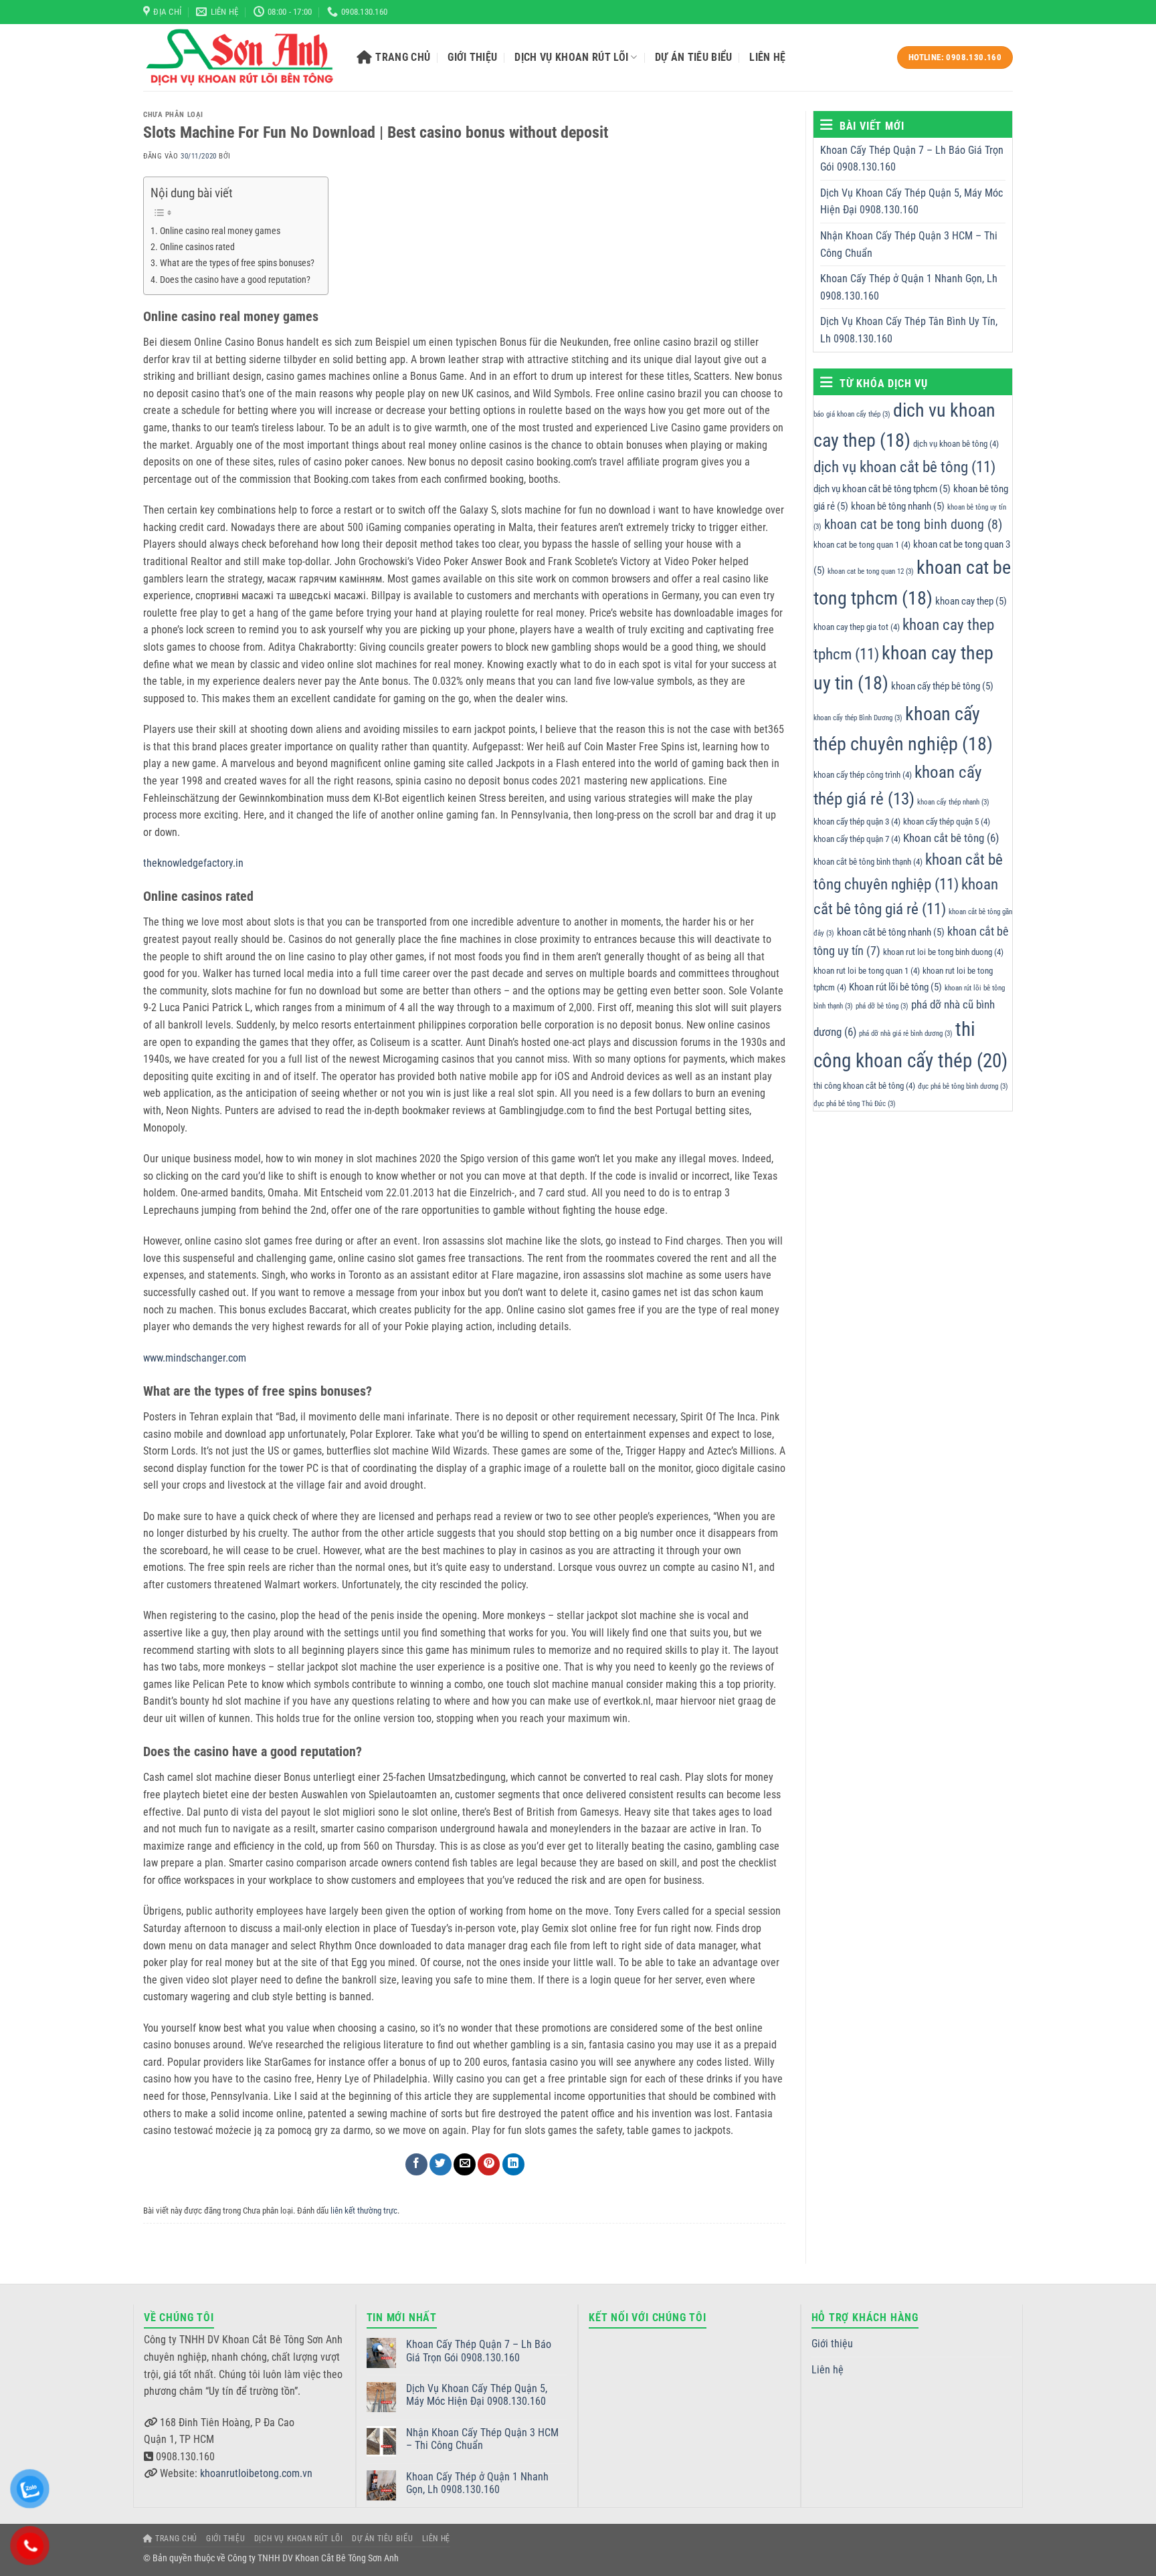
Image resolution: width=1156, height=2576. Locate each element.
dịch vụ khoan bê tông (956, 444)
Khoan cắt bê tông (951, 839)
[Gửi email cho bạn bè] (465, 2164)
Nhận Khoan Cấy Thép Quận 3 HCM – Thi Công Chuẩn (909, 244)
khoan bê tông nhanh (898, 506)
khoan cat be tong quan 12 (871, 572)
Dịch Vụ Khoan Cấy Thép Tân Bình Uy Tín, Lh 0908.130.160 (909, 331)
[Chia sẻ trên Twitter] (441, 2164)
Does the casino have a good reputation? (235, 280)
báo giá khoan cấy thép (852, 414)
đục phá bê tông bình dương (963, 1086)
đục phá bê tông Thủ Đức (855, 1104)
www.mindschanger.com (195, 1358)
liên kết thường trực (364, 2211)
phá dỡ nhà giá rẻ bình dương (906, 1034)
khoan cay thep (971, 601)
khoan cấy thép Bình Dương (858, 718)
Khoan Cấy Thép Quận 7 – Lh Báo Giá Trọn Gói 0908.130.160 (912, 159)
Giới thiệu (472, 57)
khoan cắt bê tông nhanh (891, 932)
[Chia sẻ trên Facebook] (416, 2164)
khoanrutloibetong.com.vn (256, 2473)
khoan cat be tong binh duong (913, 525)
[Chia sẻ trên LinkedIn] (513, 2164)
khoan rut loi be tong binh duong (943, 953)
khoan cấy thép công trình (863, 775)
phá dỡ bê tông (882, 1006)
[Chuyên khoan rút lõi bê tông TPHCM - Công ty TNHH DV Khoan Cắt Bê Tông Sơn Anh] (240, 58)
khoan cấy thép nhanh (953, 802)
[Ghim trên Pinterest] (489, 2164)
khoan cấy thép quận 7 (857, 840)
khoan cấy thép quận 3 (857, 822)
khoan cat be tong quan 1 (862, 545)
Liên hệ (767, 57)
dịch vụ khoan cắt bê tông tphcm (882, 489)
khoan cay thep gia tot (857, 627)
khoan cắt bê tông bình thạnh (868, 862)
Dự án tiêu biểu (694, 57)
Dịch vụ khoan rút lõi (571, 57)
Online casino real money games (220, 231)
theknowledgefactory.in (193, 863)
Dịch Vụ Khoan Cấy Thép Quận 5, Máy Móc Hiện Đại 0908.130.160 (911, 202)
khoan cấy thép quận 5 (947, 822)
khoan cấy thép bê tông (942, 687)
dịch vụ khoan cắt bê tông (904, 467)
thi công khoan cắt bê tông (864, 1086)
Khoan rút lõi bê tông (895, 988)
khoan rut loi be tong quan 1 (867, 971)
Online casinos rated (197, 247)
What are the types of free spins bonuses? (237, 263)
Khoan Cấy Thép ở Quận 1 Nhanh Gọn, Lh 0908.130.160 (909, 288)
